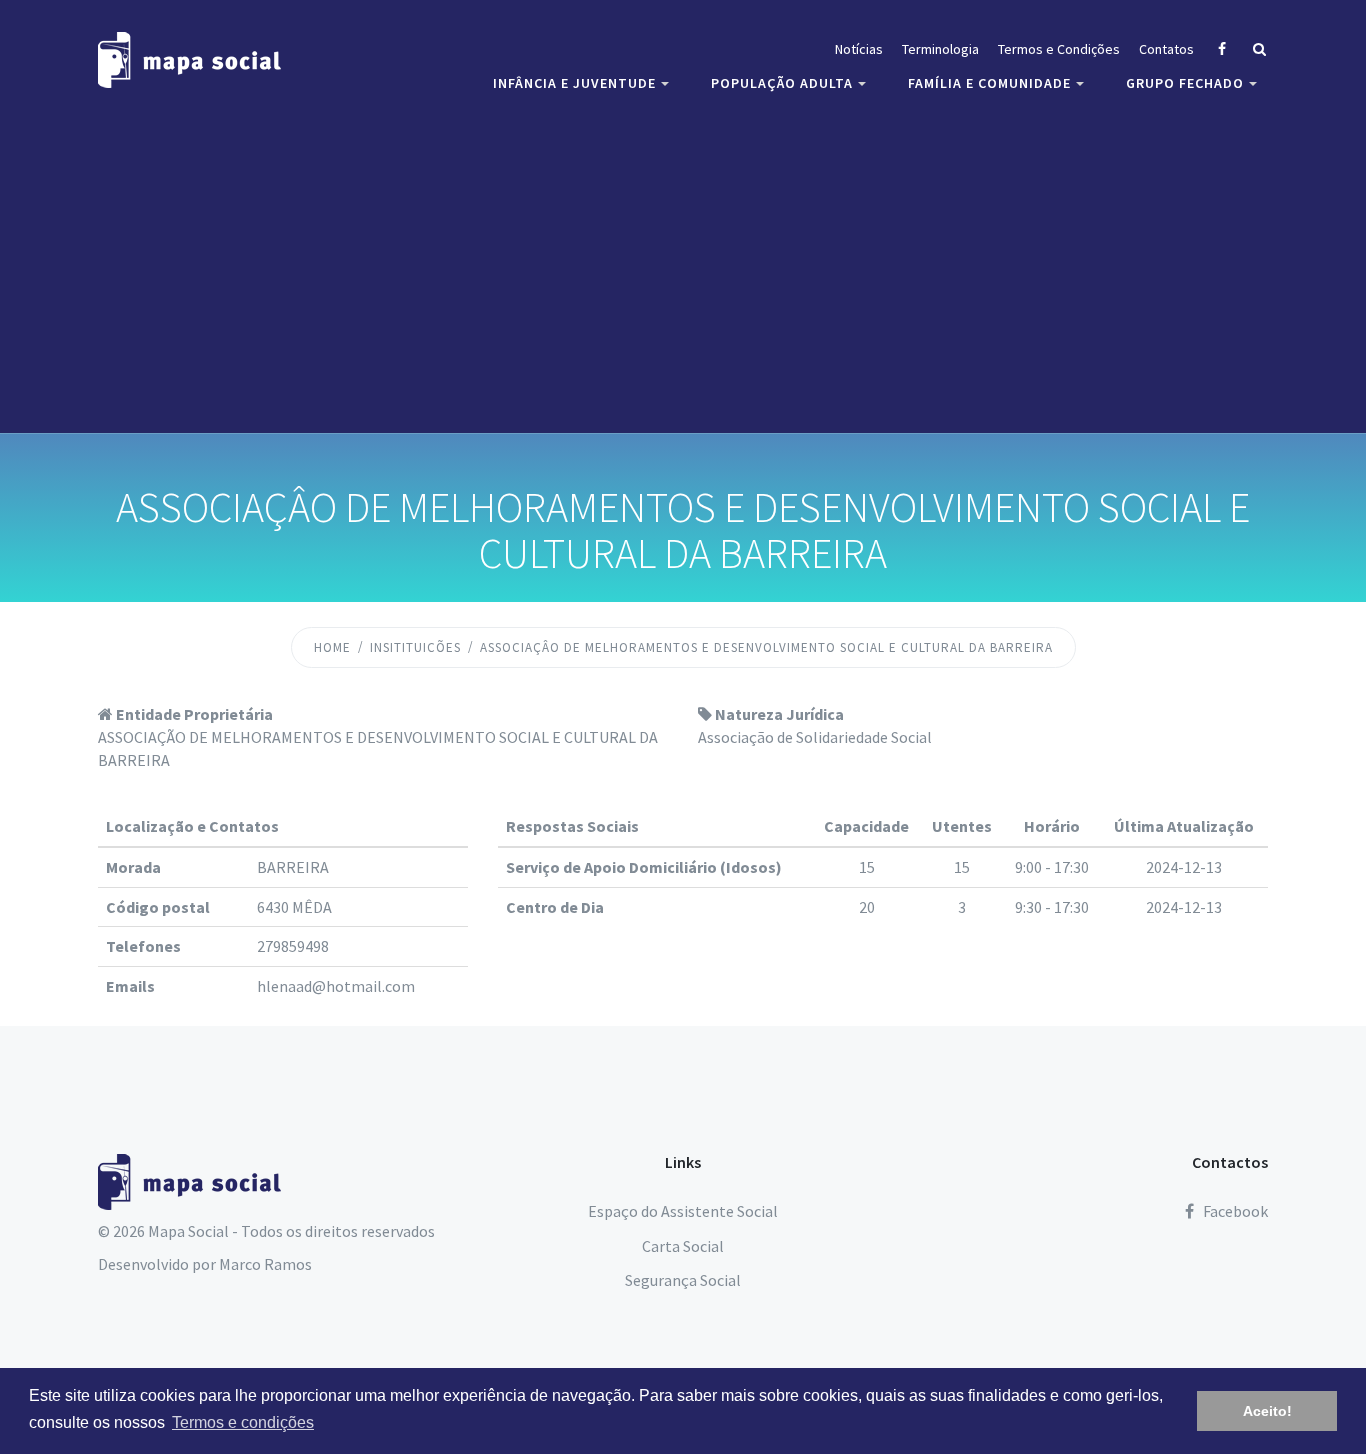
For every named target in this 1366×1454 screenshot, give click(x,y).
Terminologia (940, 49)
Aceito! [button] (1267, 1411)
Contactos (1230, 1162)
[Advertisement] (683, 265)
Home (332, 647)
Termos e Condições (1059, 49)
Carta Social (683, 1246)
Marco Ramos (265, 1264)
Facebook (1234, 1211)
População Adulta (782, 83)
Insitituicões (415, 647)
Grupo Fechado (1185, 83)
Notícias (859, 49)
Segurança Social (683, 1280)
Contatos (1166, 49)
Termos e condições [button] (243, 1422)
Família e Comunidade (989, 83)
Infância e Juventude (574, 83)
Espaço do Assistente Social (683, 1211)
